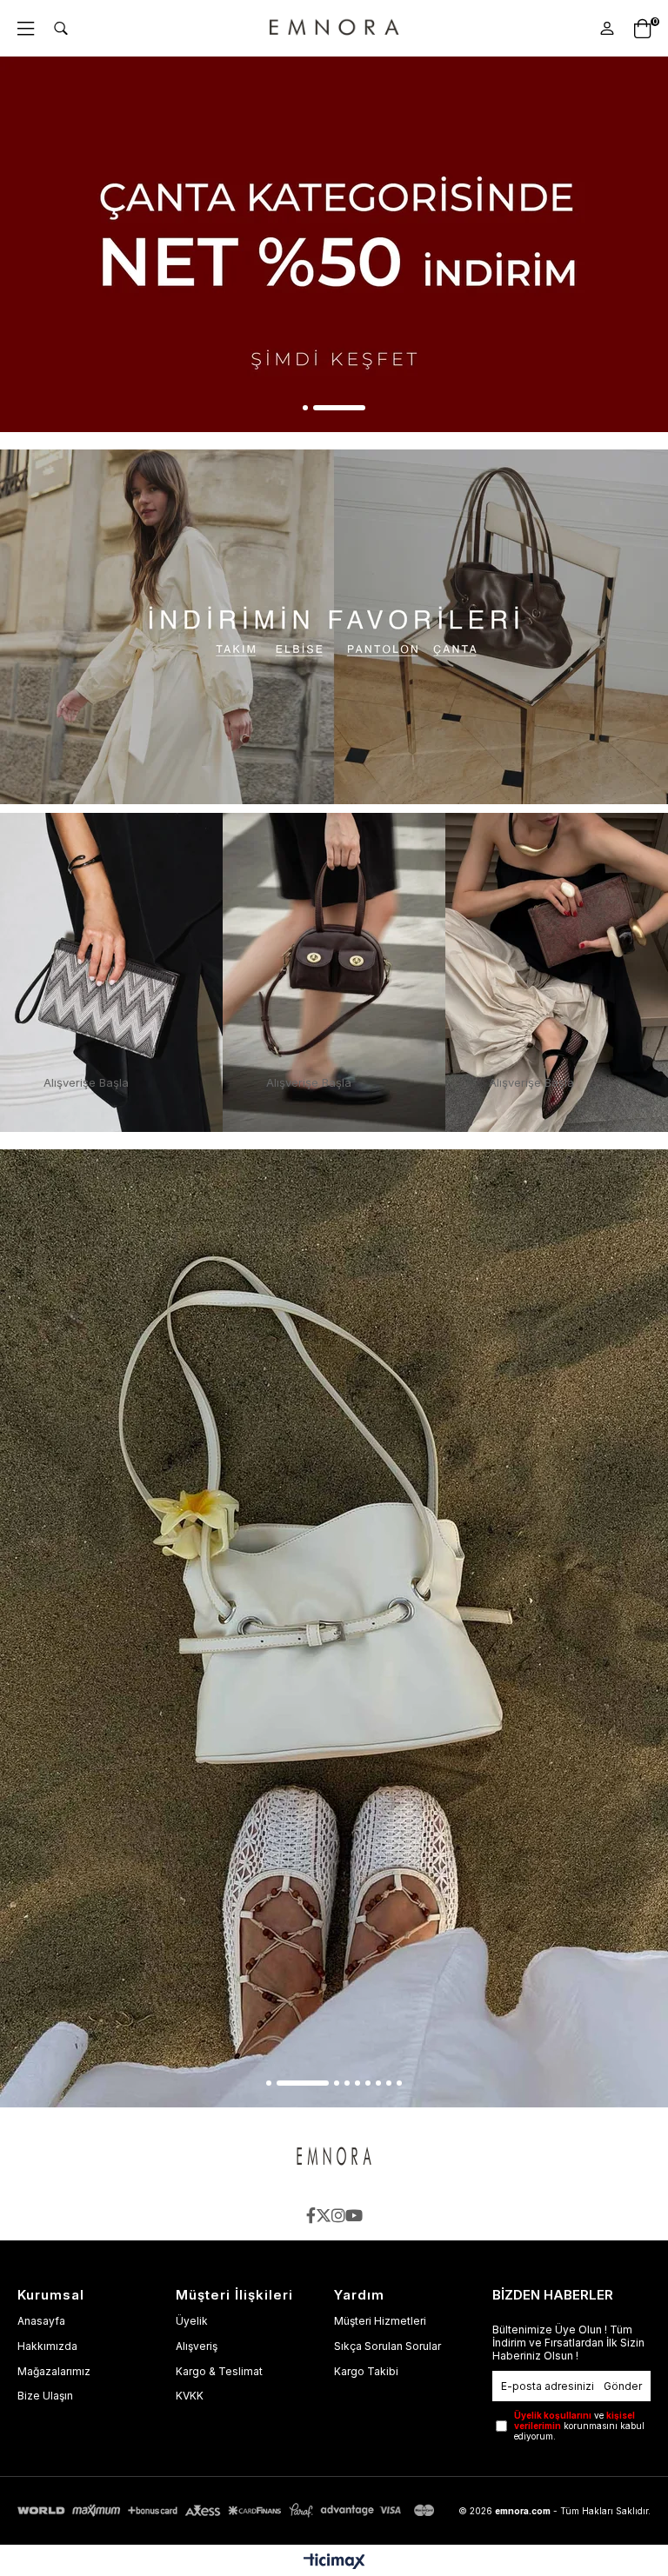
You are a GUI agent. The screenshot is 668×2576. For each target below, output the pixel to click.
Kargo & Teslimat (219, 2371)
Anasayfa (41, 2321)
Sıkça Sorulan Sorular (387, 2346)
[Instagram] (338, 2215)
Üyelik (192, 2321)
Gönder (623, 2386)
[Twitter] (324, 2215)
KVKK (190, 2396)
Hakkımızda (47, 2346)
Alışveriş (197, 2346)
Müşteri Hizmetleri (380, 2321)
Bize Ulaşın (45, 2396)
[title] (334, 627)
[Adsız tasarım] (334, 2157)
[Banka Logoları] (228, 2510)
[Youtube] (354, 2215)
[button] (305, 408)
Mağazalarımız (54, 2371)
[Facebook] (311, 2215)
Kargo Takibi (366, 2371)
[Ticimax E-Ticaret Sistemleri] (334, 2563)
